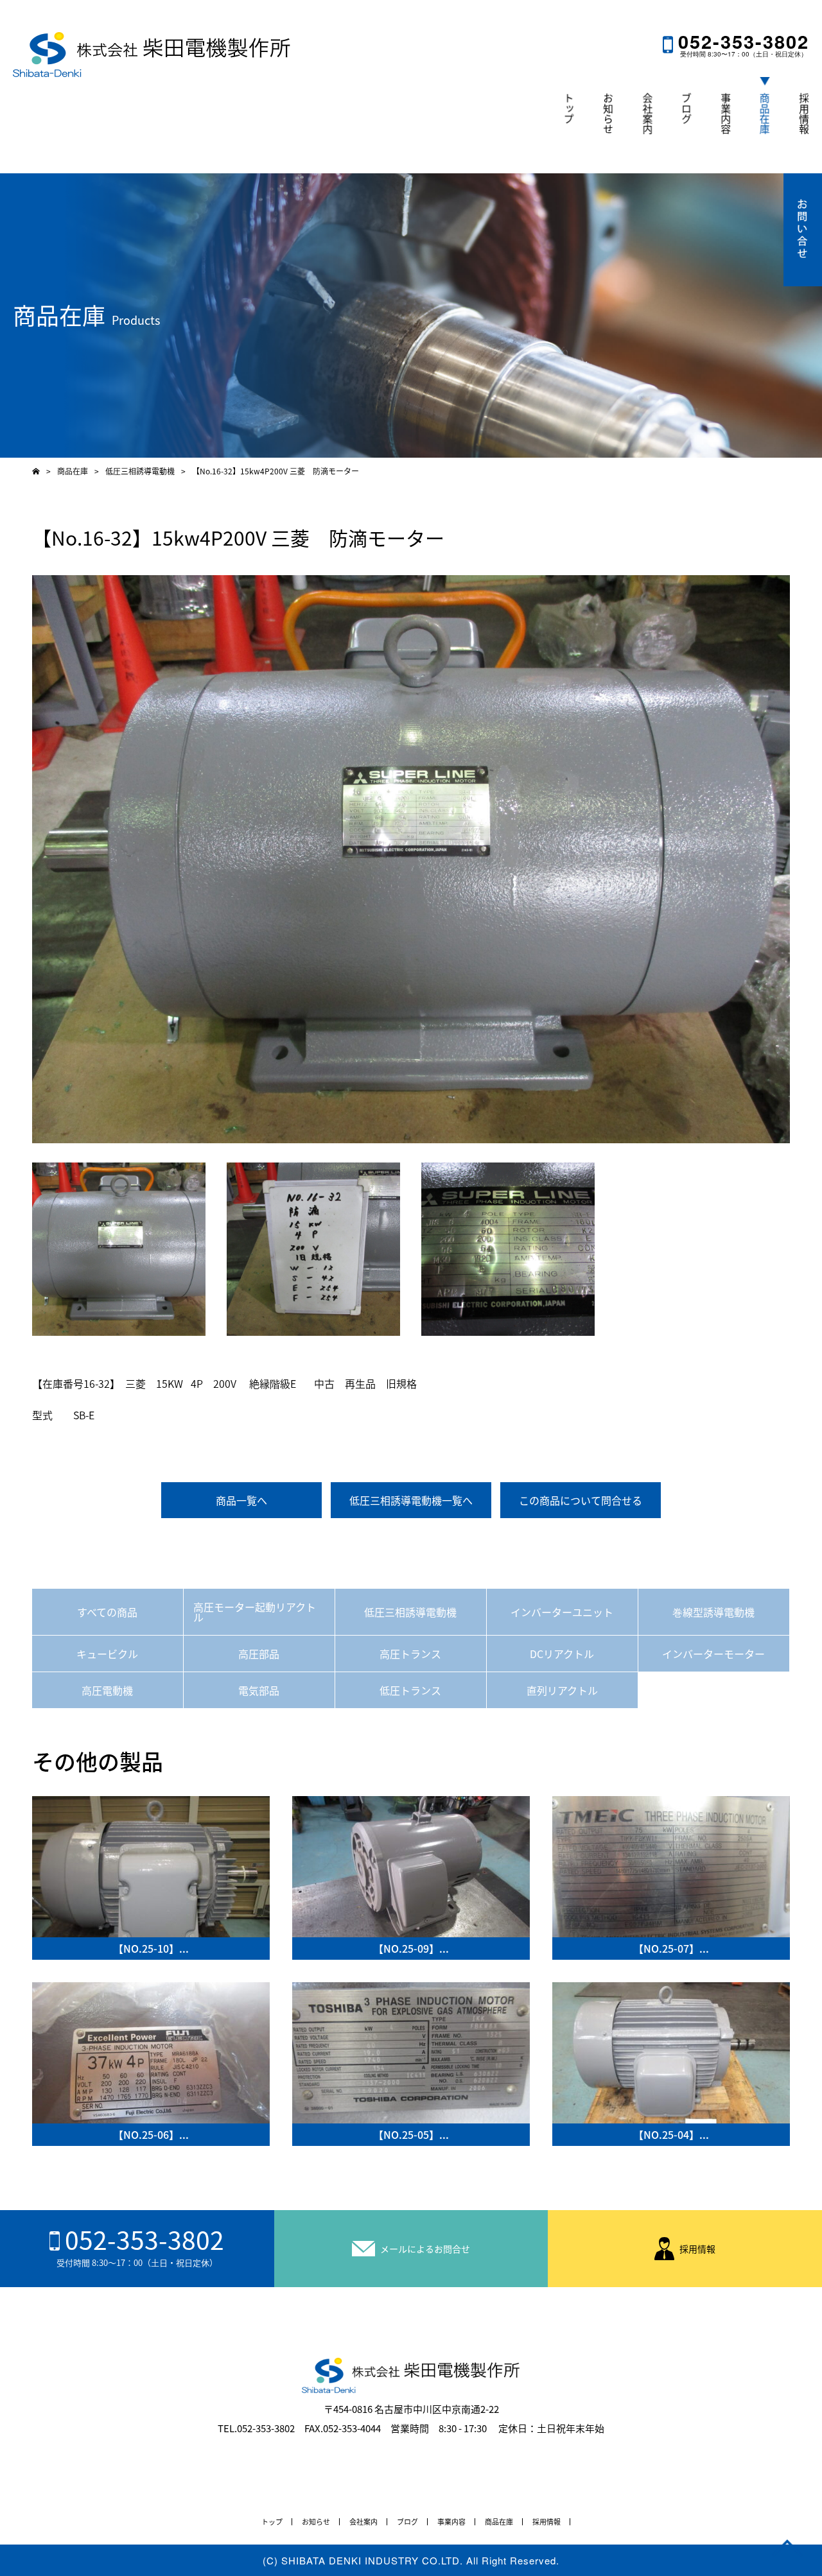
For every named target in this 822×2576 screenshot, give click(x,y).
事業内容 (726, 114)
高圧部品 (259, 1654)
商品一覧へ (241, 1500)
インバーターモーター (713, 1654)
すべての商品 (107, 1612)
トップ (569, 108)
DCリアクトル (562, 1654)
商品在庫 (765, 114)
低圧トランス (410, 1690)
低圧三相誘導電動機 (410, 1612)
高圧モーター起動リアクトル (255, 1612)
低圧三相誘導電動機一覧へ (411, 1500)
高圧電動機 (107, 1690)
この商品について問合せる (581, 1500)
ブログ (686, 108)
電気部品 (259, 1690)
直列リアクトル (562, 1690)
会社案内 (647, 114)
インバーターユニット (562, 1612)
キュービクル (107, 1654)
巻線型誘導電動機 (713, 1612)
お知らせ (608, 114)
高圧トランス (410, 1654)
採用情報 (804, 114)
